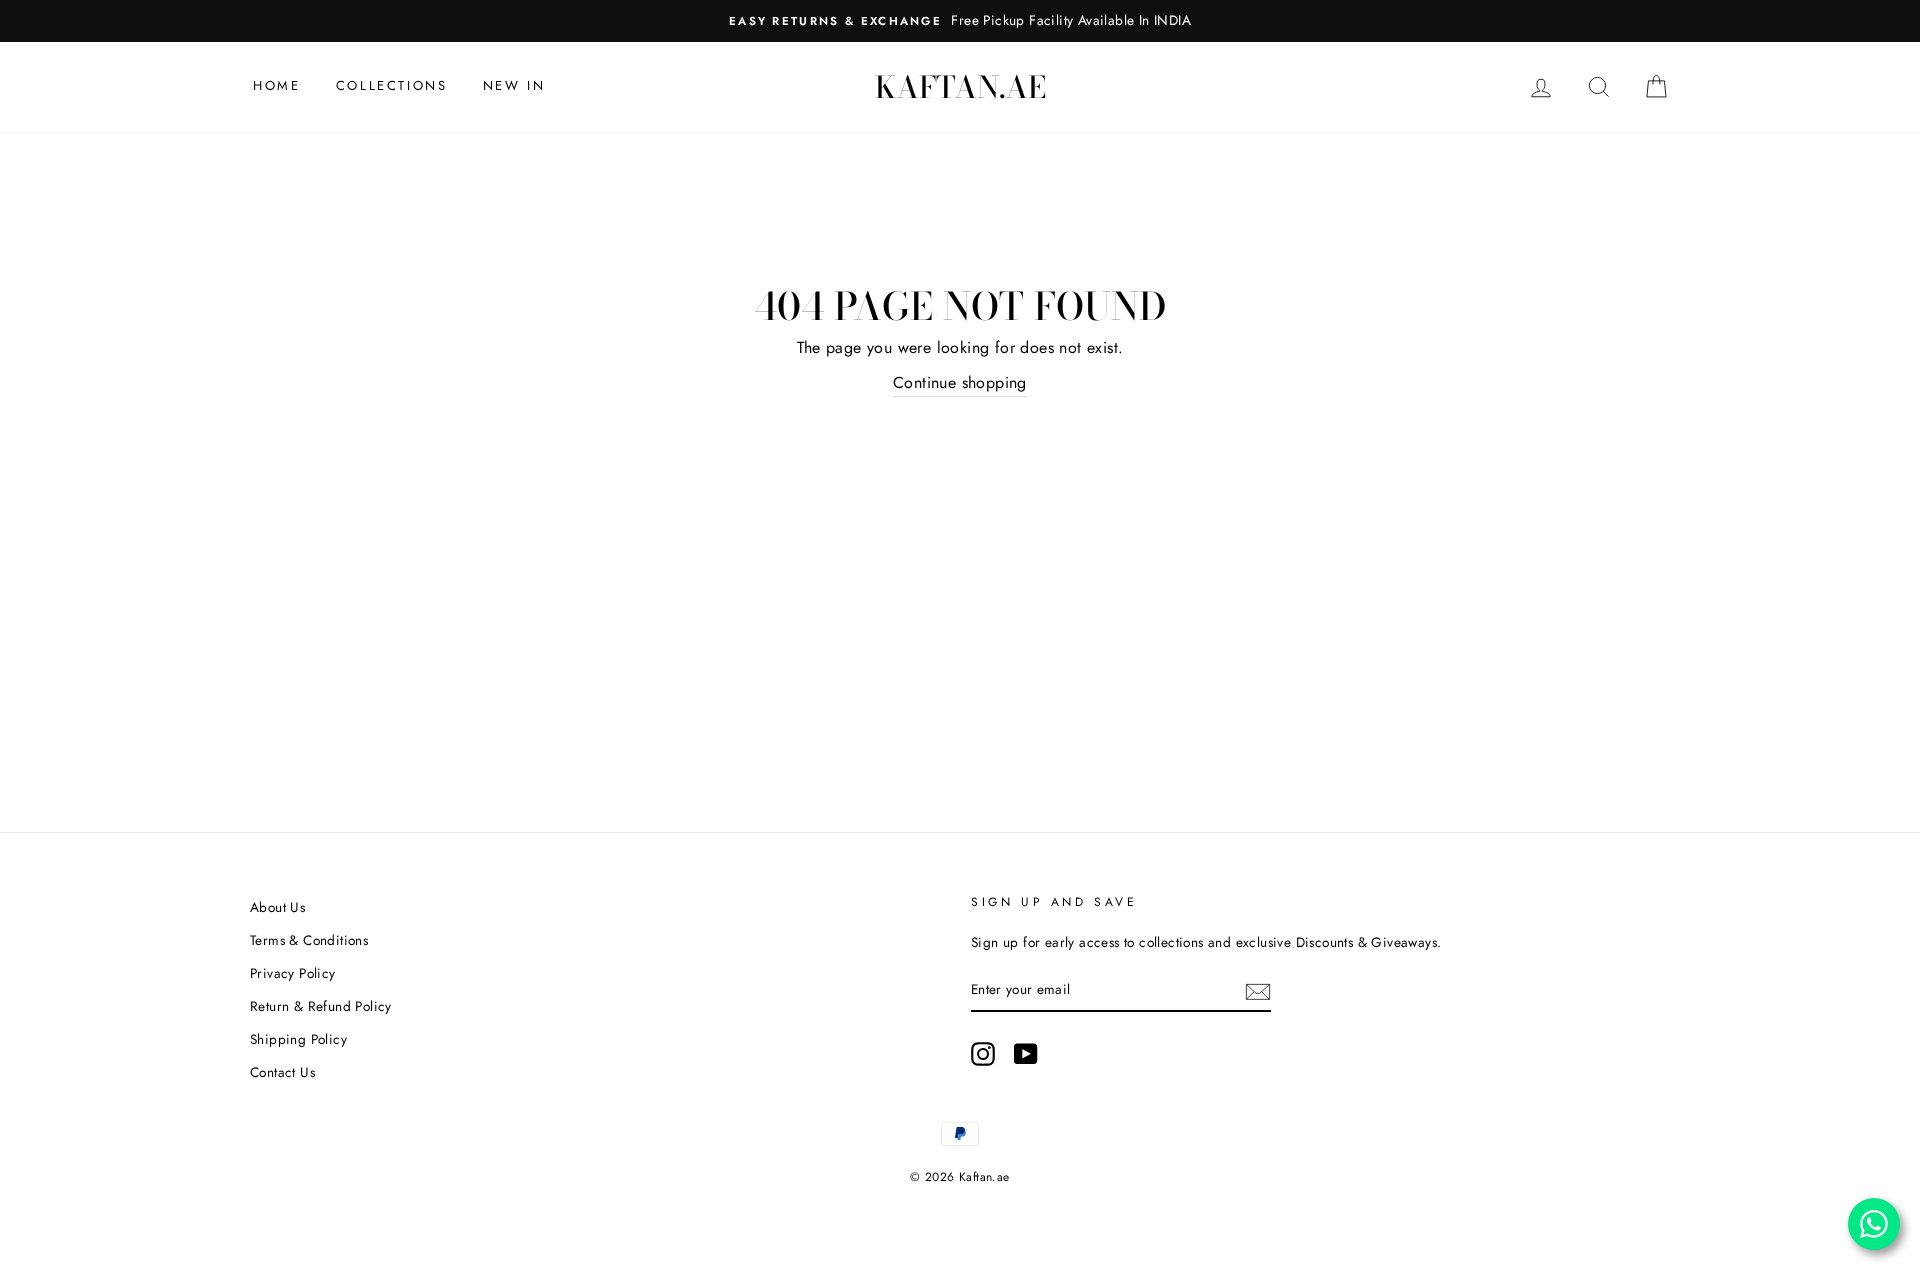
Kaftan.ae (960, 87)
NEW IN (514, 85)
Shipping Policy (298, 1039)
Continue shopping (960, 382)
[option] (960, 21)
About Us (277, 907)
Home (276, 85)
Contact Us (282, 1072)
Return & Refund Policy (321, 1006)
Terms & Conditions (309, 940)
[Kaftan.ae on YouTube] (1026, 1054)
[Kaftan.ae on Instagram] (983, 1054)
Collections (392, 85)
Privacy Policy (293, 973)
